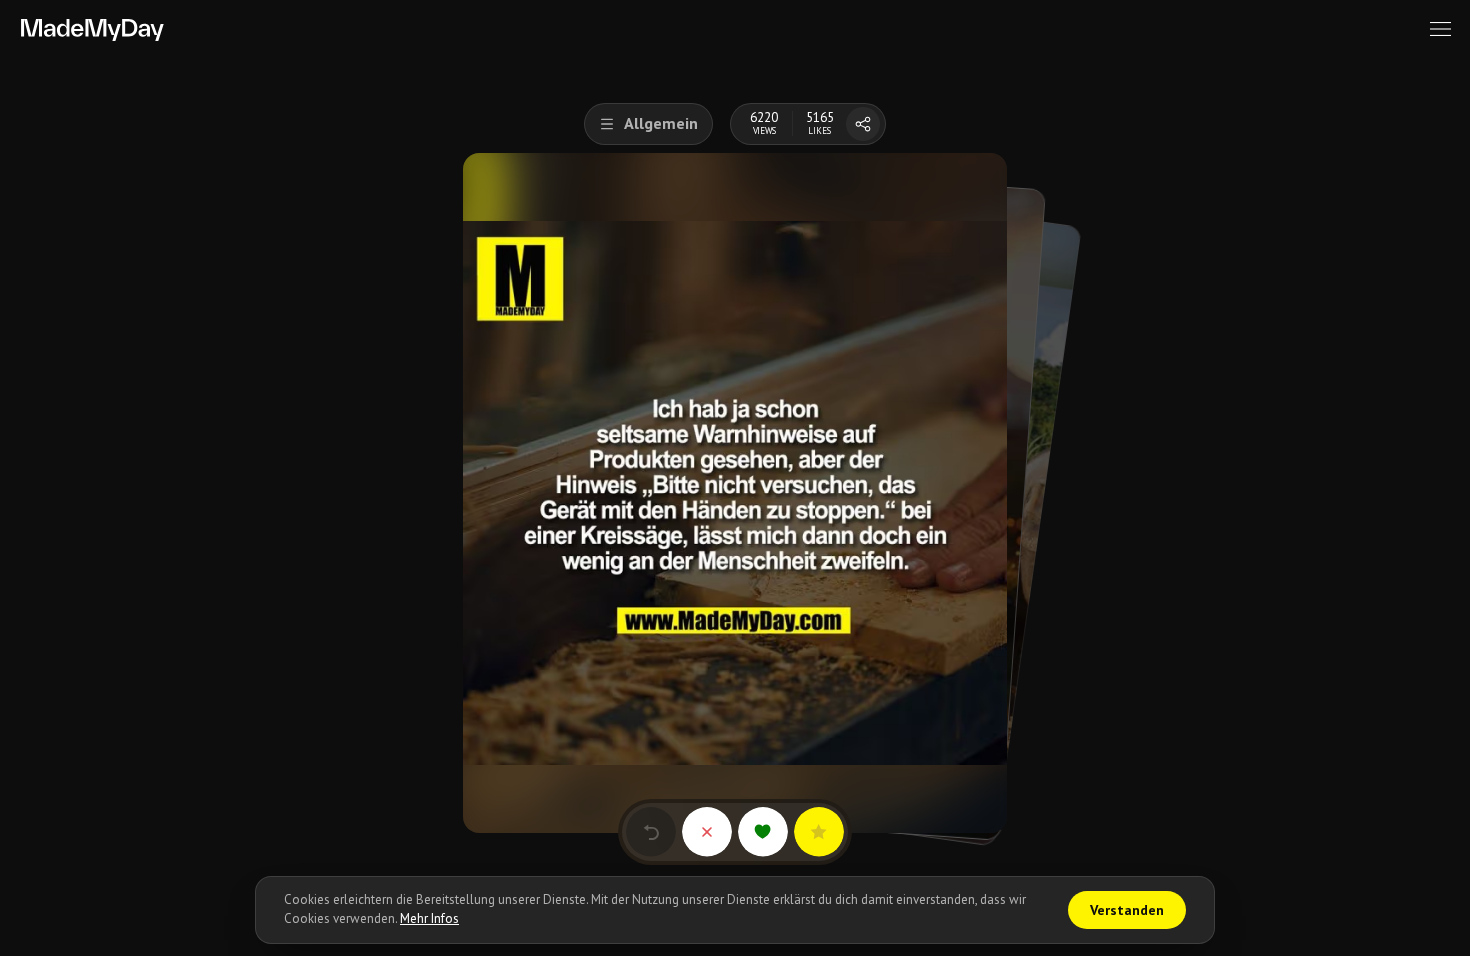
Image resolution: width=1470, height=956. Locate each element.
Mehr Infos (429, 918)
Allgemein (661, 123)
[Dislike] (707, 832)
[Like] (763, 832)
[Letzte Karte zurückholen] (651, 832)
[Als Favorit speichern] (819, 832)
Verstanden (1127, 910)
